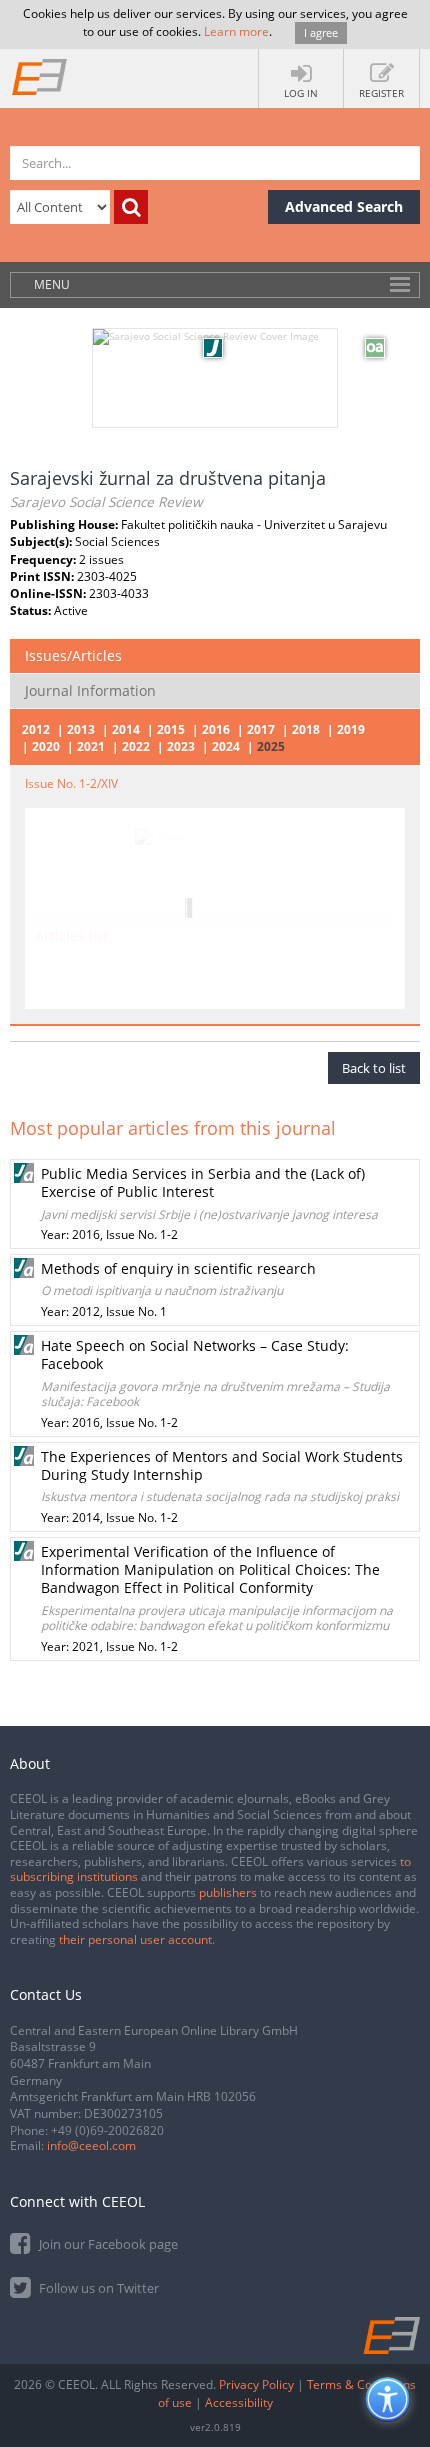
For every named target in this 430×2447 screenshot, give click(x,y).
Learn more (236, 31)
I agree (321, 32)
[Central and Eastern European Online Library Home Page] (40, 76)
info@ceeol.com (91, 2145)
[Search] (131, 207)
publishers (228, 1892)
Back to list (374, 1068)
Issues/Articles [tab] (73, 655)
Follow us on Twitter (97, 2288)
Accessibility (239, 2402)
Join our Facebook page (107, 2244)
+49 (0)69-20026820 (107, 2130)
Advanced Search (344, 206)
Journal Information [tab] (90, 690)
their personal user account (135, 1939)
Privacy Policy (256, 2384)
